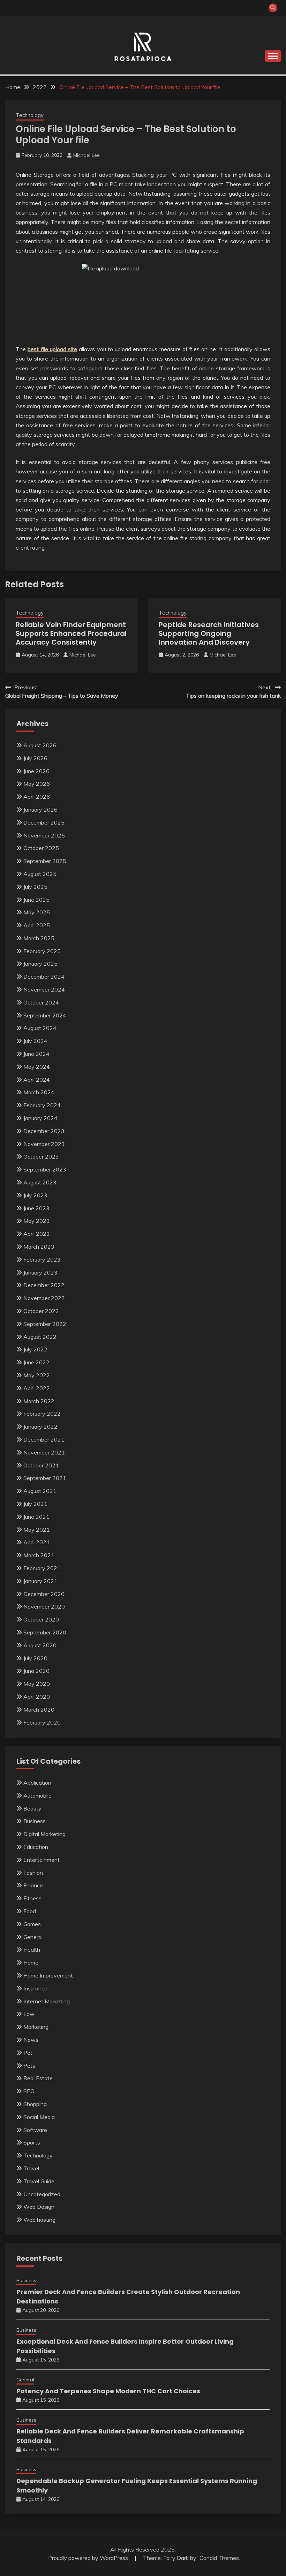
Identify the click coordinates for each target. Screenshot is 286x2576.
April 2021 (37, 1542)
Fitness (32, 1898)
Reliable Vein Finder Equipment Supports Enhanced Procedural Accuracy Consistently (71, 633)
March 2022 (39, 1401)
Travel (31, 2168)
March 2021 (39, 1555)
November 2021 (44, 1452)
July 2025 (35, 887)
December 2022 (44, 1285)
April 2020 (37, 1697)
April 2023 (37, 1234)
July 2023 (35, 1195)
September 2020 (45, 1632)
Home (31, 1962)
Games (32, 1924)
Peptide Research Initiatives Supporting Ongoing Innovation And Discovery (209, 633)
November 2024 (44, 989)
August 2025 (40, 874)
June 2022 (36, 1362)
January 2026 (40, 810)
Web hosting (39, 2220)
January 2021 (40, 1581)
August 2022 (40, 1337)
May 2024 (37, 1067)
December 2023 (44, 1131)
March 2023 (39, 1247)
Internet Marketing (47, 2001)
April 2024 (37, 1080)
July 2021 (35, 1504)
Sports (32, 2142)
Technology (30, 115)
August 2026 (40, 745)
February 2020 (42, 1722)
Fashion (33, 1873)
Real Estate (38, 2078)
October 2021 (41, 1465)
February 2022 (42, 1414)
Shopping (35, 2104)
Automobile (37, 1795)
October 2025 (41, 848)
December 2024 (44, 977)
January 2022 (40, 1427)
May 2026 (37, 784)
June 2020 (36, 1671)
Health (32, 1950)
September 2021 (45, 1478)
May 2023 (37, 1221)
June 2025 (36, 900)
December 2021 (44, 1439)
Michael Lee (86, 155)
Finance (33, 1885)
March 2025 (39, 938)
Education (36, 1847)
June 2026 (36, 771)
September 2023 (45, 1169)
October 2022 (41, 1311)
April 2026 (37, 797)
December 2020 (44, 1594)
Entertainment (42, 1860)
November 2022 (44, 1298)
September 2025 (45, 861)
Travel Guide (39, 2181)
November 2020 (44, 1606)
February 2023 (42, 1260)
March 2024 (39, 1092)
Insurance (35, 1988)
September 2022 (45, 1324)
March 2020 (39, 1710)
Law (29, 2014)
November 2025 (44, 835)
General (33, 1937)
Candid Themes (219, 2558)
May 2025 (37, 912)
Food (30, 1911)
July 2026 (35, 758)
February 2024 (42, 1105)
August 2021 (40, 1491)
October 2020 (41, 1619)
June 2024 (36, 1054)
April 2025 (37, 925)
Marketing (36, 2027)
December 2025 (44, 822)
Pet (28, 2053)
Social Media (39, 2117)
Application (37, 1783)
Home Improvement (48, 1975)
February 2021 (42, 1568)
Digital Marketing (44, 1834)
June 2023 (36, 1208)
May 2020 (37, 1684)
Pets (29, 2066)
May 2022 (37, 1375)
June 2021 (36, 1517)
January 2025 (40, 964)
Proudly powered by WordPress (89, 2558)
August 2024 (40, 1028)
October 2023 (41, 1156)
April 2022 (37, 1388)
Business (35, 1821)
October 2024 (41, 1002)
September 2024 (45, 1015)
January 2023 (40, 1272)
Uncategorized (42, 2194)
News (31, 2040)
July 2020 (35, 1658)
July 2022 (35, 1349)
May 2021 (37, 1530)
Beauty (32, 1808)
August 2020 (40, 1645)
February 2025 (42, 951)
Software (35, 2130)
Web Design (39, 2207)
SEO (29, 2091)
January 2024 (40, 1118)
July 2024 (35, 1041)
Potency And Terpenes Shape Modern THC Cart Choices (108, 2391)
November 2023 (44, 1144)
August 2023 (40, 1182)
